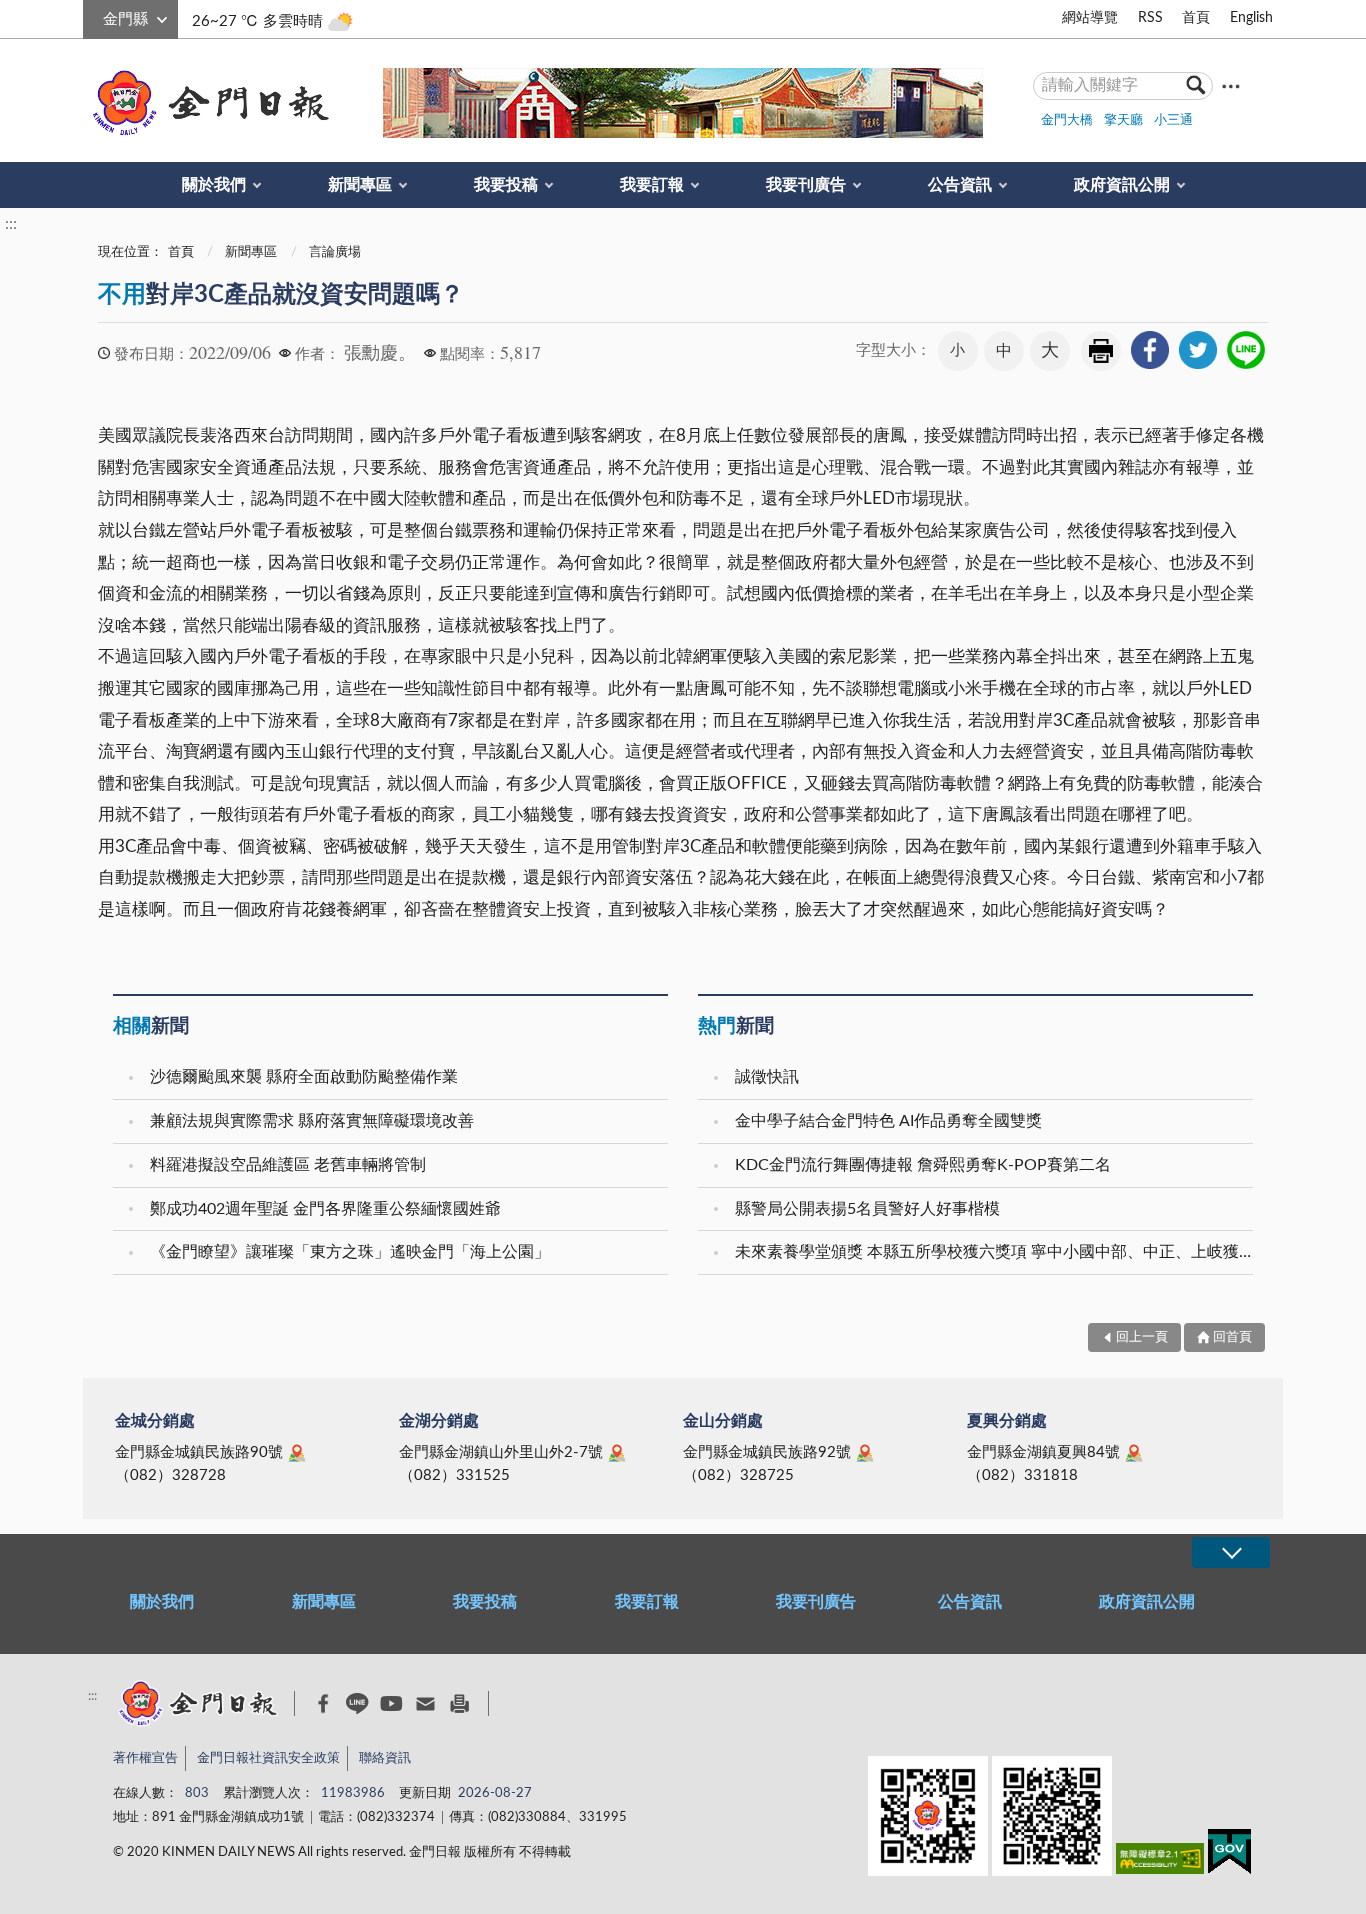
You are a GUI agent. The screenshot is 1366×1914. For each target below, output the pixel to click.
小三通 (1173, 120)
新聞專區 (360, 185)
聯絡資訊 (385, 1758)
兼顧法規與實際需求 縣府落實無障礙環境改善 (312, 1121)
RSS (1150, 18)
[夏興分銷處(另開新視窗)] (1134, 1453)
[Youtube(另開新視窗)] (391, 1703)
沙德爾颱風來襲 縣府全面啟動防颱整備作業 (304, 1077)
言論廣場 (335, 252)
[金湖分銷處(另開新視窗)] (617, 1453)
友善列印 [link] (1101, 351)
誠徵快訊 (767, 1077)
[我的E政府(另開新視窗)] (1229, 1855)
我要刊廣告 (806, 185)
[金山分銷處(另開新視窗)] (865, 1453)
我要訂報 (652, 185)
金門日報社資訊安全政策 (268, 1758)
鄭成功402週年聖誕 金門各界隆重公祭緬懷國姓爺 (325, 1209)
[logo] (207, 103)
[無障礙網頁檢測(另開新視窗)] (1160, 1862)
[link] (1150, 350)
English (1251, 18)
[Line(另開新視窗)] (357, 1703)
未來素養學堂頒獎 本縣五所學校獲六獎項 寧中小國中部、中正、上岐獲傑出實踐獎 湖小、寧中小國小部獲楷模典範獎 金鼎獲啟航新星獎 (996, 1252)
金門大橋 (1067, 120)
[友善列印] (459, 1703)
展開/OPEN (1231, 1552)
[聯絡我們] (425, 1703)
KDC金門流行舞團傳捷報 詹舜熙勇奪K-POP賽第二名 (923, 1165)
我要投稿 (506, 185)
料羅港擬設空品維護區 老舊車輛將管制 (288, 1165)
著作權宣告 (145, 1758)
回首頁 (1232, 1337)
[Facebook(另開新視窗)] (323, 1704)
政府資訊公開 (1122, 185)
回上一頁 (1142, 1337)
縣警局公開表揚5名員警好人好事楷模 (867, 1209)
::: (94, 16)
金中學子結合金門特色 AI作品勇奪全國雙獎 (888, 1121)
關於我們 (214, 185)
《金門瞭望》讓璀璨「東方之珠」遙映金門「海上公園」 (350, 1252)
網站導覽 (1090, 18)
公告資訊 (960, 185)
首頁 (1196, 18)
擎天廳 (1123, 120)
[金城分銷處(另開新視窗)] (297, 1453)
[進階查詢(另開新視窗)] (1231, 85)
